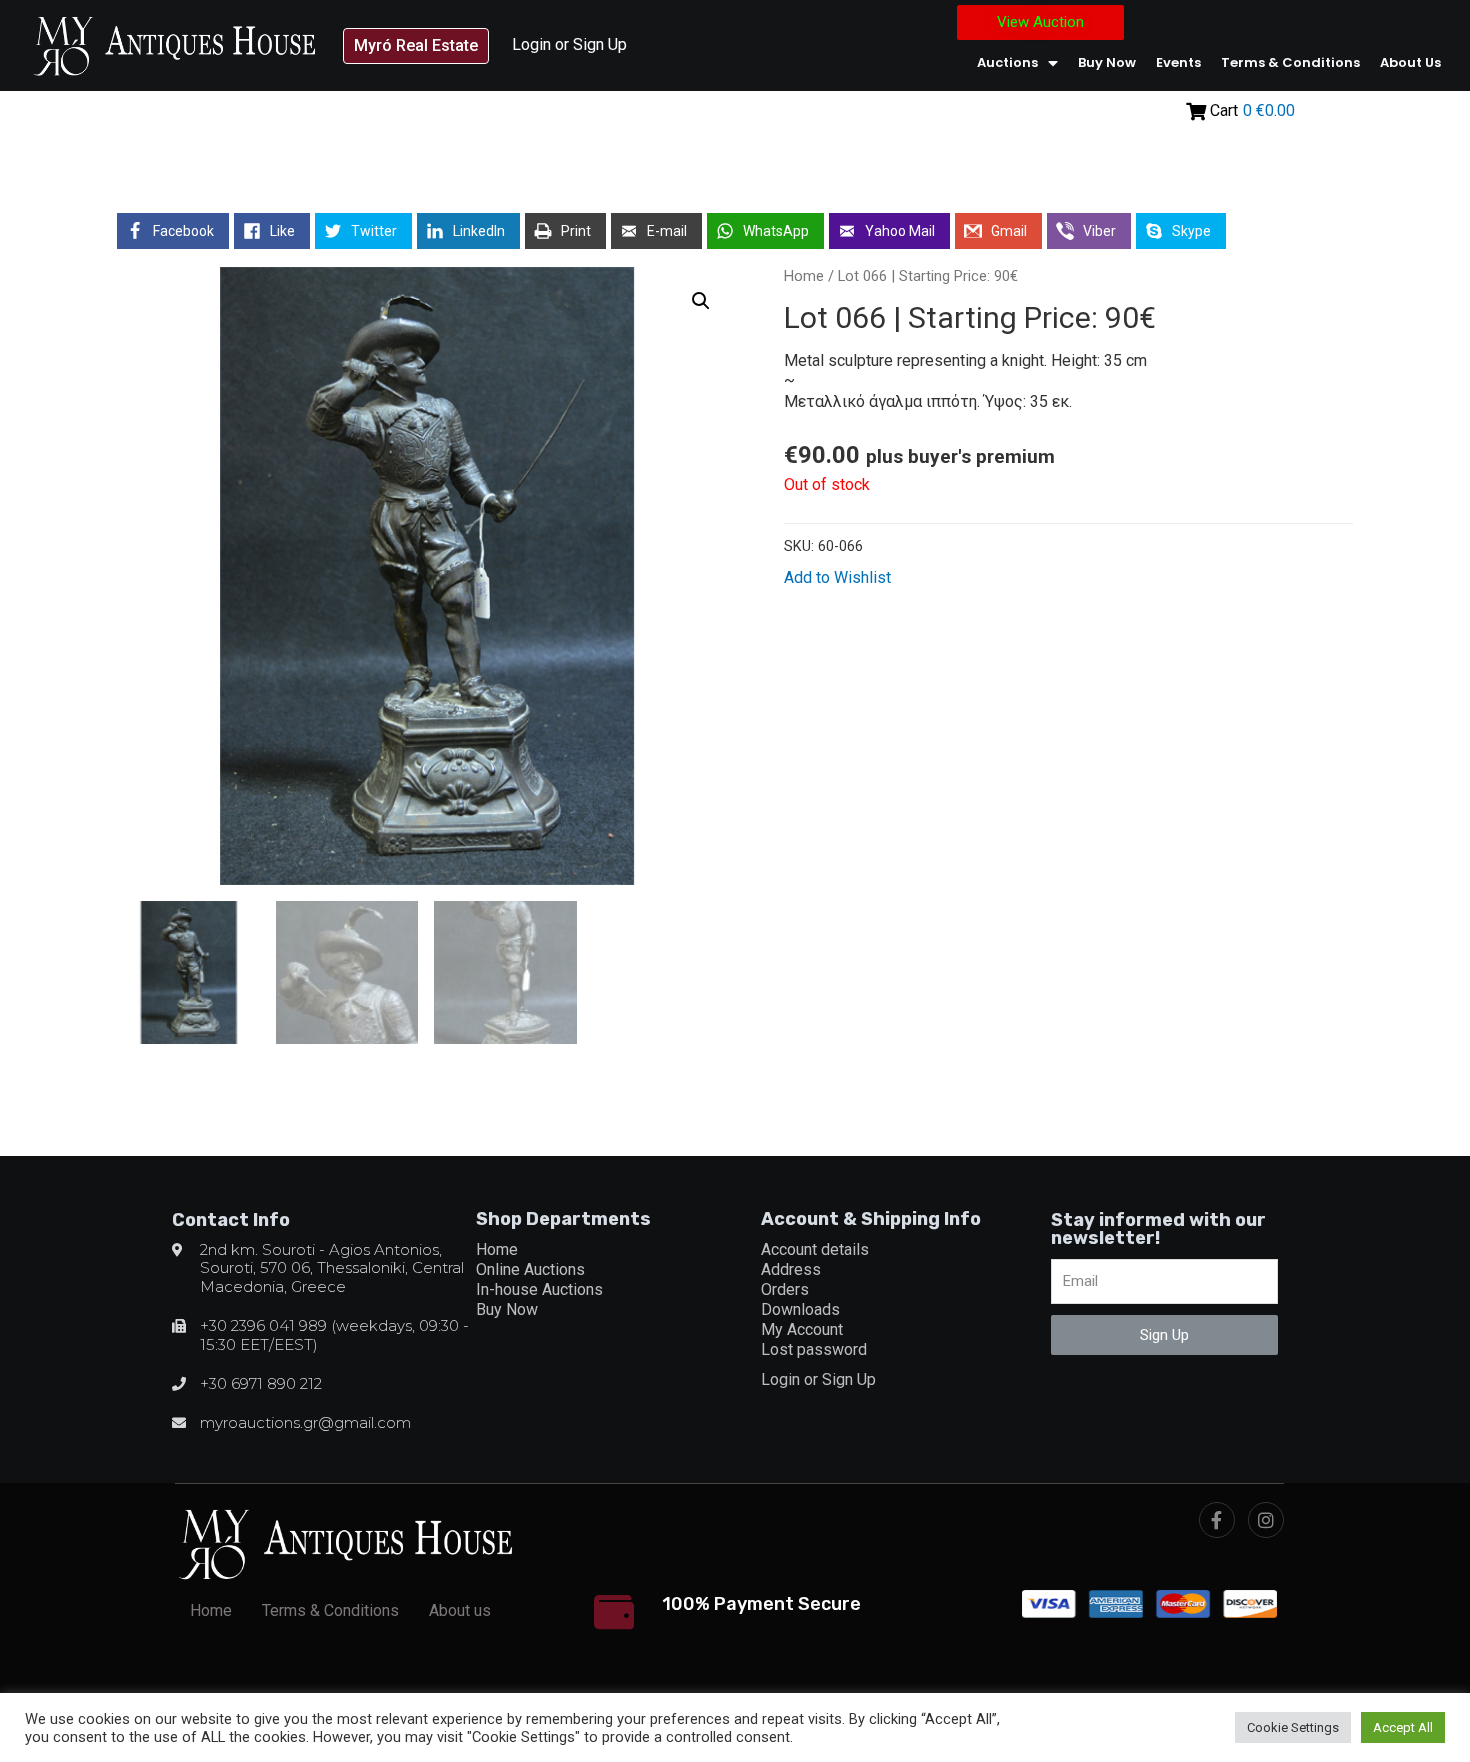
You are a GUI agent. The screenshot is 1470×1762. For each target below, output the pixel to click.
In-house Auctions (539, 1289)
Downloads (800, 1309)
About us (1410, 62)
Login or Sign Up (569, 44)
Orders (785, 1289)
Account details (815, 1249)
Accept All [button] (1403, 1727)
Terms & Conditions (1290, 62)
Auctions (1007, 62)
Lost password (814, 1349)
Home (804, 276)
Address (791, 1269)
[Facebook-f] (1217, 1520)
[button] (416, 46)
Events (1178, 62)
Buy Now (1107, 62)
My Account (802, 1329)
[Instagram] (1266, 1520)
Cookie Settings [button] (1293, 1727)
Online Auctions (530, 1269)
